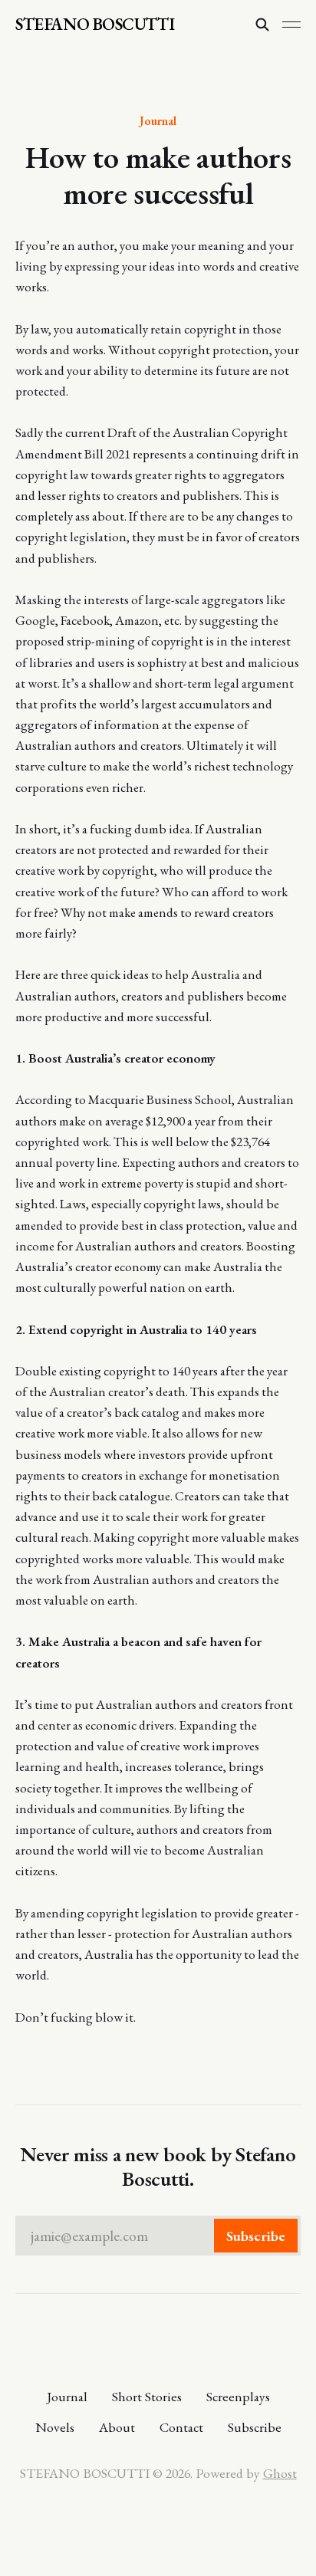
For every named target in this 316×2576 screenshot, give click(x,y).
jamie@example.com (158, 2236)
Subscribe (255, 2427)
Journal (158, 120)
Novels (55, 2427)
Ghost (280, 2473)
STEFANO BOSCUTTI (95, 25)
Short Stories (147, 2396)
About (117, 2427)
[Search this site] (262, 25)
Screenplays (238, 2396)
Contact (181, 2427)
